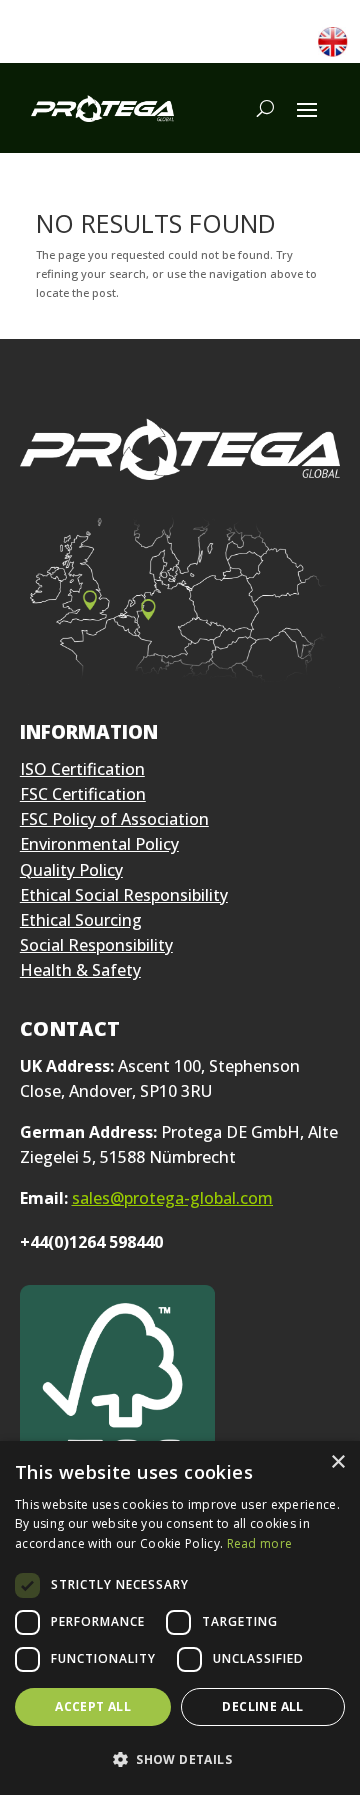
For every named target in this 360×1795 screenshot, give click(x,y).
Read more (260, 1543)
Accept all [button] (93, 1706)
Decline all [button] (262, 1706)
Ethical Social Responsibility (124, 895)
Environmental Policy (99, 844)
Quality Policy (71, 870)
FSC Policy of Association (114, 819)
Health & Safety (80, 970)
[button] (180, 1759)
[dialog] (180, 1618)
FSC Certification (83, 794)
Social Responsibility (96, 945)
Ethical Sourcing (81, 920)
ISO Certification (82, 769)
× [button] (337, 1462)
